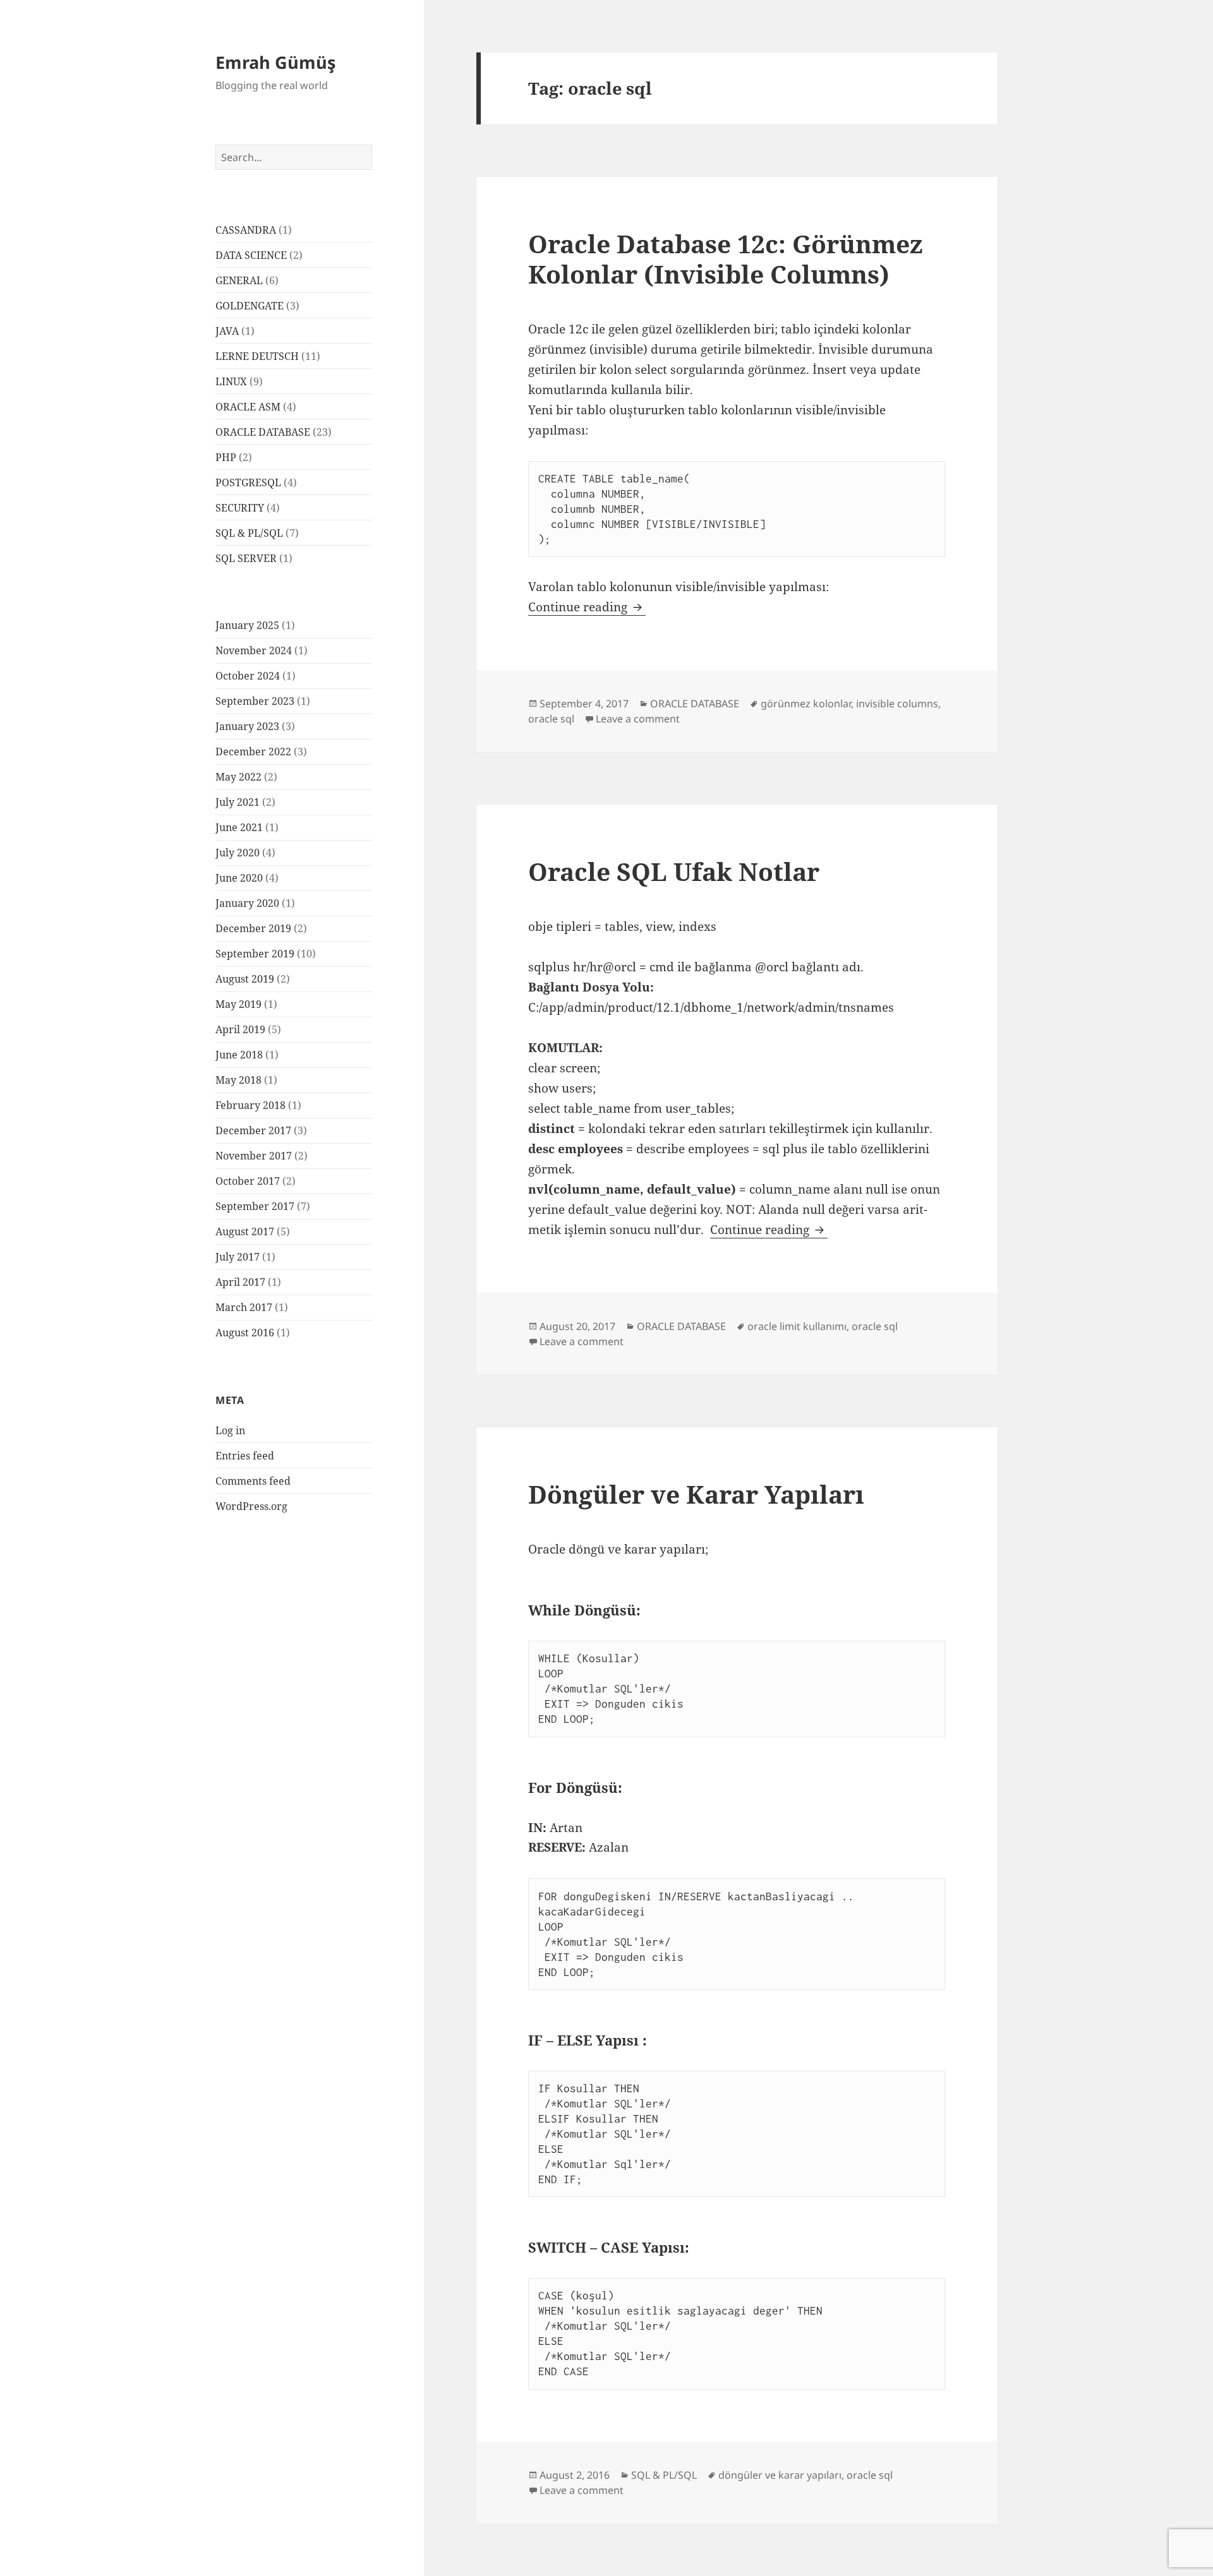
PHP (226, 457)
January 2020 (247, 903)
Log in (230, 1430)
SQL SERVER (246, 558)
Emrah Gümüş (275, 62)
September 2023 (255, 701)
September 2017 (255, 1206)
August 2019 (245, 979)
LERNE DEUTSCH (257, 356)
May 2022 (238, 777)
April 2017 (240, 1282)
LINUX (231, 381)
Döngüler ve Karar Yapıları (696, 1494)
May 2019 (238, 1004)
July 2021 (238, 802)
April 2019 (240, 1029)
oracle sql (551, 719)
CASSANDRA (246, 230)
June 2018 (239, 1055)
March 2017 (244, 1307)
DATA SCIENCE (251, 255)
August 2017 (245, 1231)
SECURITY (240, 508)
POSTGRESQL (248, 482)
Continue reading (587, 607)
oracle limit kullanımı (797, 1326)
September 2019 (255, 954)
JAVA (227, 331)
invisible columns (897, 704)
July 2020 (238, 853)
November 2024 (254, 650)
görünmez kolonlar (806, 704)
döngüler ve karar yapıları (780, 2475)
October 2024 (248, 676)
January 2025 (247, 625)
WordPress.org (251, 1506)
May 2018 (238, 1080)
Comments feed (253, 1481)
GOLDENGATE (250, 306)
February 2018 (250, 1105)
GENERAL (239, 280)
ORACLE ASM (248, 407)
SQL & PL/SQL (249, 533)
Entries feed (245, 1456)
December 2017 (253, 1130)
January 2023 (247, 726)
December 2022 (253, 752)
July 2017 (238, 1257)
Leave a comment (638, 719)
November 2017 (254, 1156)
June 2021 (239, 827)
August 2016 (245, 1333)
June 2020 (239, 878)
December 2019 (253, 928)
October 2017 (248, 1181)
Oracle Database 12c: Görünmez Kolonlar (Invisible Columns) (726, 259)
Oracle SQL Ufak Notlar (674, 871)
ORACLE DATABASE (263, 432)
